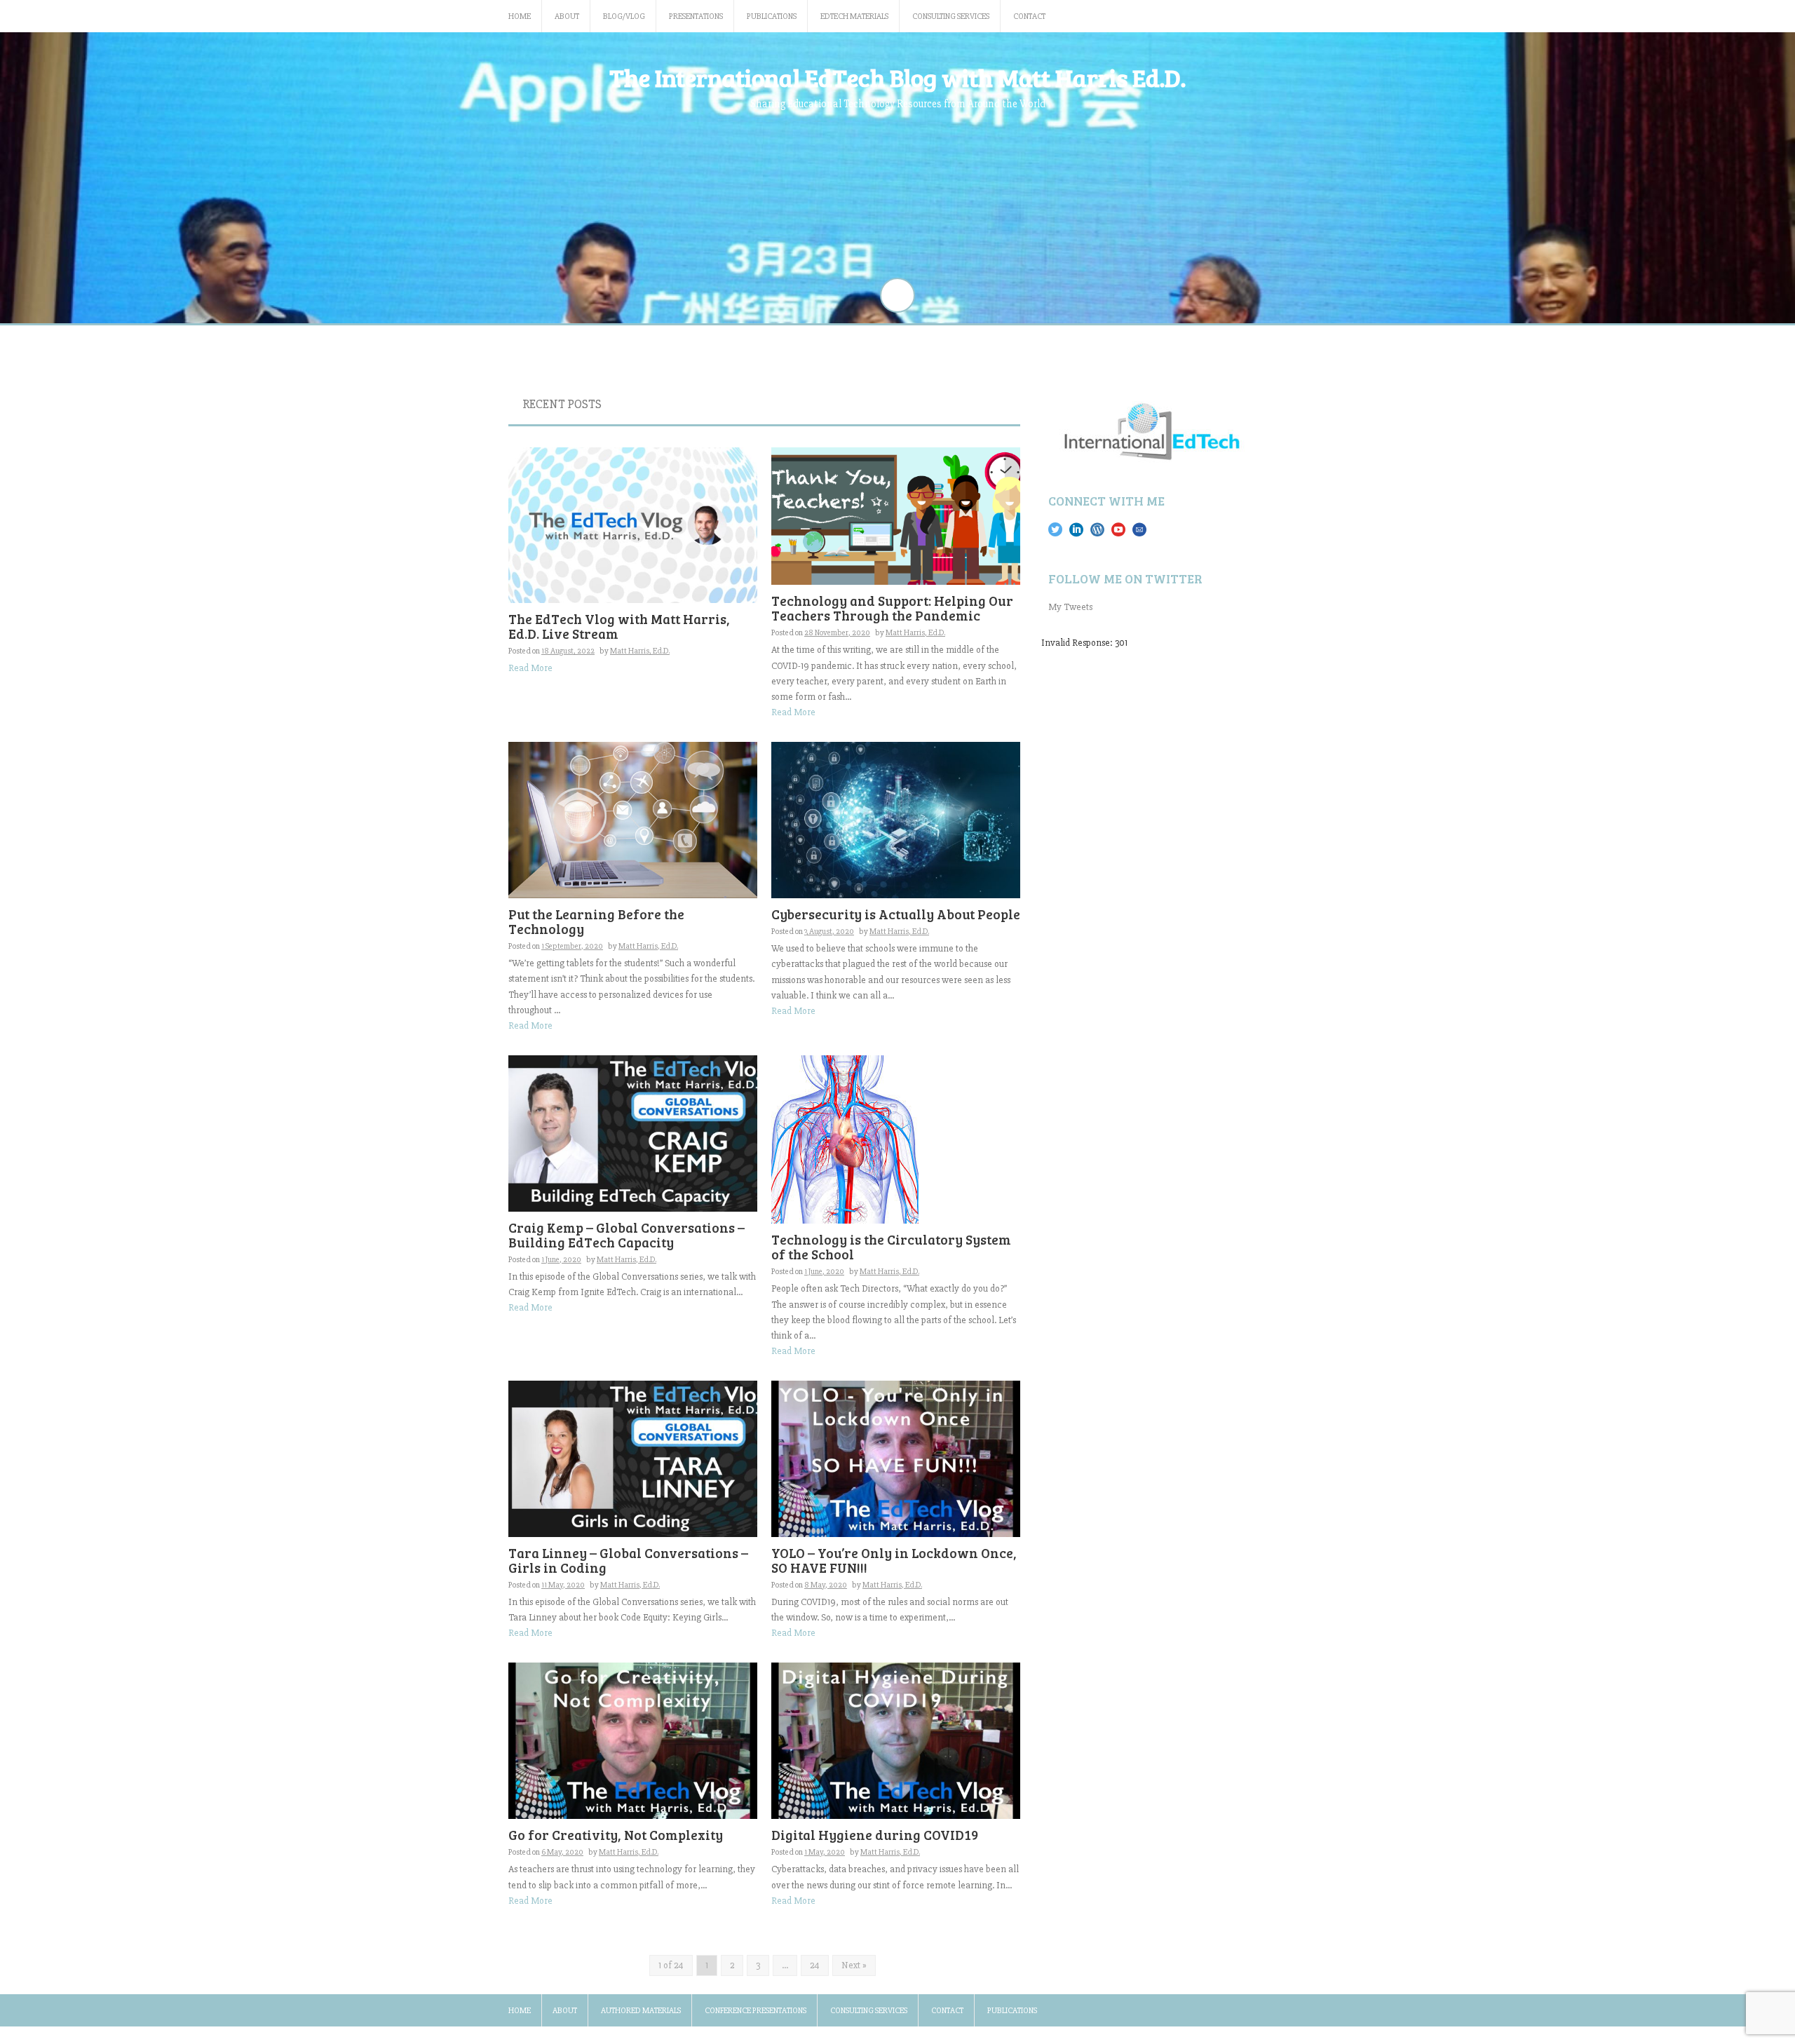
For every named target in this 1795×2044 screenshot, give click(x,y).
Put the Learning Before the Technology (596, 921)
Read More (530, 668)
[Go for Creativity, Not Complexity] (633, 1740)
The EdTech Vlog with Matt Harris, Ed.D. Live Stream (619, 626)
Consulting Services (951, 16)
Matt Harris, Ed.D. (640, 651)
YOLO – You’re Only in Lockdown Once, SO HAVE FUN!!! (894, 1560)
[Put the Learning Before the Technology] (633, 819)
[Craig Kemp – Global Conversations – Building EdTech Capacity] (633, 1133)
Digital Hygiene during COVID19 (875, 1835)
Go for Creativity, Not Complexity (616, 1835)
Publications (772, 16)
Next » (854, 1965)
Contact (1029, 16)
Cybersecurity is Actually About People (896, 914)
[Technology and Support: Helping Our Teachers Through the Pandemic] (896, 515)
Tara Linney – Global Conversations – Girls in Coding (628, 1560)
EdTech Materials (854, 16)
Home (520, 16)
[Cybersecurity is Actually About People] (896, 819)
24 (815, 1965)
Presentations (696, 16)
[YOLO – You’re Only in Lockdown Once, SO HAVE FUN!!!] (896, 1458)
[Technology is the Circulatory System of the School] (845, 1139)
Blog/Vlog (624, 16)
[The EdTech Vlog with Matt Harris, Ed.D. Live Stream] (633, 524)
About (567, 16)
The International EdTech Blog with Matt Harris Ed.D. (897, 77)
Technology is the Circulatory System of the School (891, 1247)
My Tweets (1070, 607)
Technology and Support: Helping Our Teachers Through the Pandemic (892, 608)
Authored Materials (641, 2011)
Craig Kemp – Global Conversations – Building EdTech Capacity (626, 1235)
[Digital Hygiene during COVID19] (896, 1740)
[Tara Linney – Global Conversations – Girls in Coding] (633, 1458)
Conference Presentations (756, 2011)
